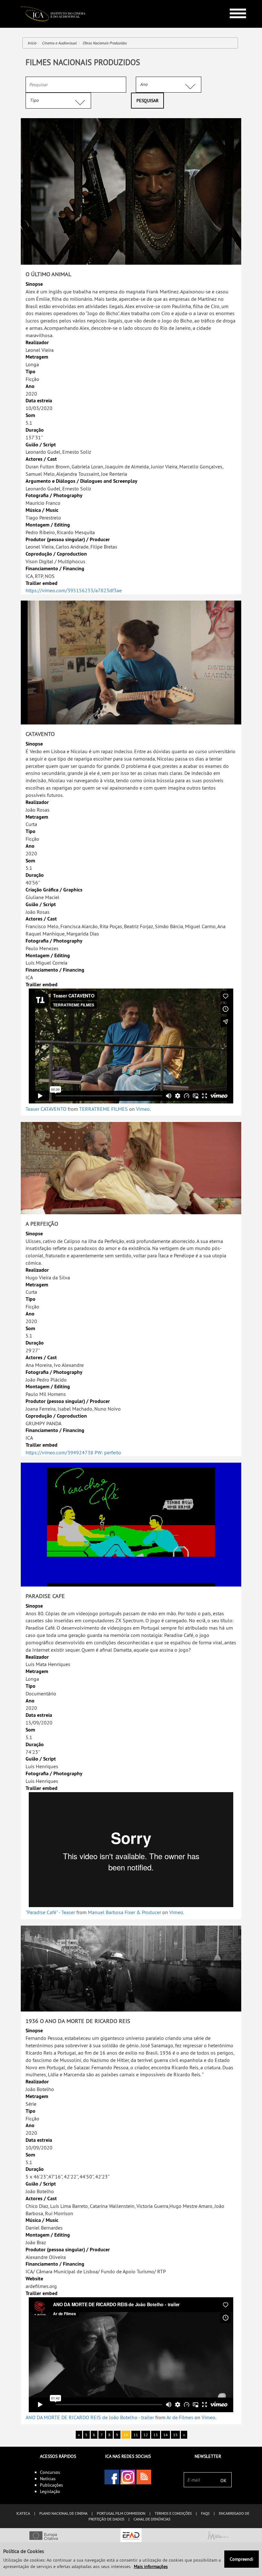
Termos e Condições (173, 2513)
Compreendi (242, 2559)
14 (166, 2435)
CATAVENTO (40, 734)
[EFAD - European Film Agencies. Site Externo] (131, 2536)
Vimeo (143, 1109)
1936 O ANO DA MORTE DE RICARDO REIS (78, 2021)
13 (156, 2435)
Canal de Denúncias (152, 2519)
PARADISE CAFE (45, 1596)
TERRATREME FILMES (104, 1109)
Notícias (48, 2479)
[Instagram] (128, 2477)
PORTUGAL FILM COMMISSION (121, 2513)
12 (146, 2435)
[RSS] (144, 2477)
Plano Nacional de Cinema (63, 2513)
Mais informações (151, 2566)
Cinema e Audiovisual (59, 43)
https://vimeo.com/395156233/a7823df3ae (74, 590)
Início (32, 43)
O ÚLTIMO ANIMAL (48, 274)
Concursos (50, 2472)
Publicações (51, 2485)
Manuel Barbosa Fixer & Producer (124, 1912)
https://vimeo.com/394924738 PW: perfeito (73, 1452)
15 (175, 2435)
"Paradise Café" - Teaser (50, 1912)
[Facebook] (112, 2477)
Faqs (205, 2513)
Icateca (23, 2513)
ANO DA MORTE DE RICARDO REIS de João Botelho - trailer (90, 2417)
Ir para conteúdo (233, 3)
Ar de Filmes (180, 2417)
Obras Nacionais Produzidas (104, 43)
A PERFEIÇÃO (42, 1224)
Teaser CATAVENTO (46, 1109)
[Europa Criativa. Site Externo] (44, 2536)
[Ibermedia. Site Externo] (218, 2536)
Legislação (50, 2491)
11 (136, 2435)
